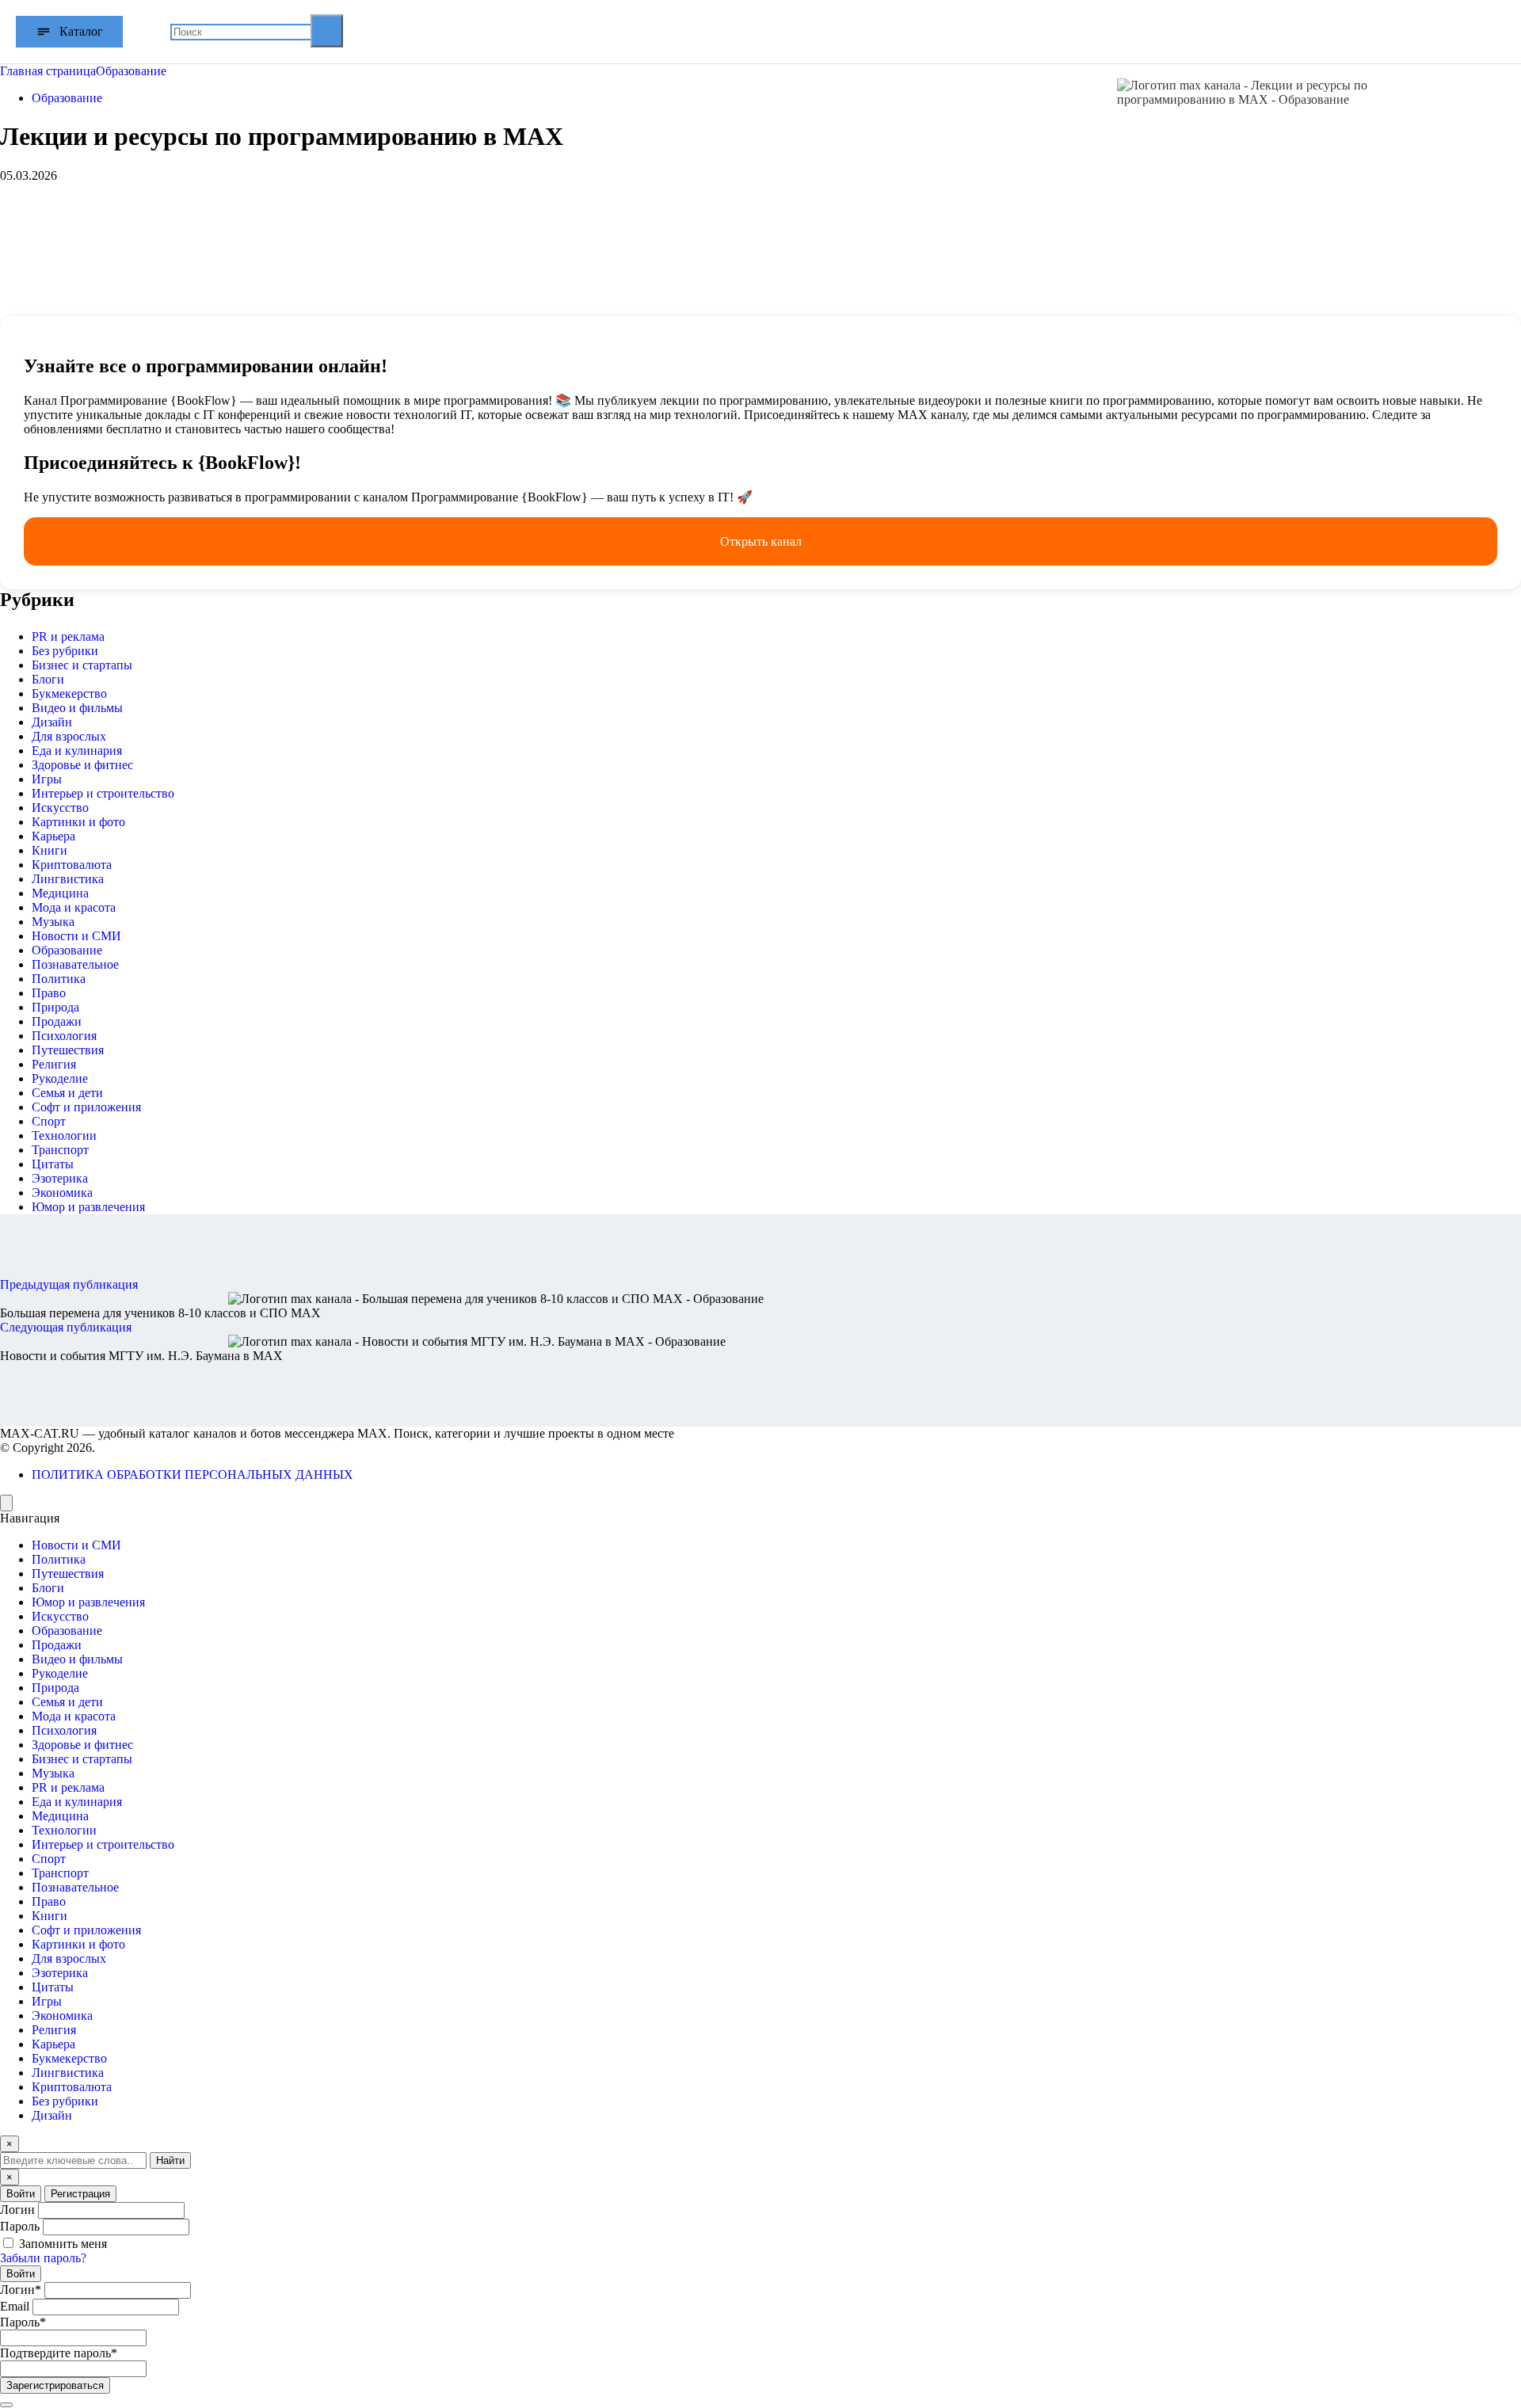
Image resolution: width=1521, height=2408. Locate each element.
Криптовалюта (72, 865)
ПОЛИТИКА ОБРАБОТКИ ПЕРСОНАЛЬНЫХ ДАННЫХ (193, 1475)
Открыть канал (761, 541)
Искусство (60, 808)
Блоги (48, 679)
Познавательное (75, 964)
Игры (47, 779)
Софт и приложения (86, 1107)
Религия (54, 1064)
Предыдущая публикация (69, 1284)
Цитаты (53, 1164)
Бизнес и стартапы (82, 665)
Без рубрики (65, 651)
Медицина (60, 893)
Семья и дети (67, 1093)
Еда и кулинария (77, 751)
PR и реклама (68, 636)
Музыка (53, 922)
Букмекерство (69, 693)
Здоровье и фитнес (82, 765)
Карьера (53, 836)
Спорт (49, 1121)
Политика (59, 979)
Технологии (64, 1135)
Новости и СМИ (76, 936)
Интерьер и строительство (103, 793)
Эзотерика (60, 1178)
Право (49, 993)
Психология (64, 1036)
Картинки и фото (78, 822)
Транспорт (60, 1150)
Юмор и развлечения (88, 1207)
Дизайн (52, 722)
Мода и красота (74, 907)
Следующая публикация (66, 1327)
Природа (55, 1007)
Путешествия (68, 1050)
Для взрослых (69, 736)
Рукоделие (60, 1078)
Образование (67, 98)
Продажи (57, 1021)
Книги (50, 850)
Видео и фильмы (77, 708)
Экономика (62, 1193)
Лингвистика (68, 879)
